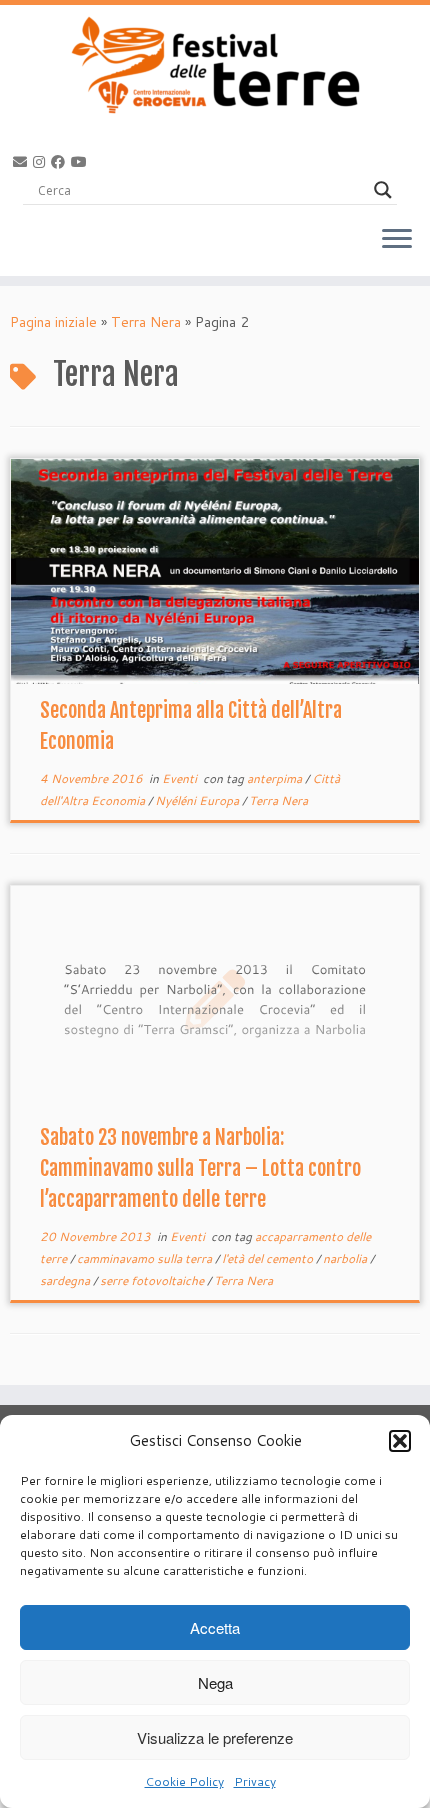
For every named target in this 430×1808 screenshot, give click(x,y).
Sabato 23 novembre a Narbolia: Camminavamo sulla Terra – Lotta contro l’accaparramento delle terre (200, 1168)
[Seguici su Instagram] (42, 162)
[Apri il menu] (397, 240)
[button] (400, 1441)
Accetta (215, 1627)
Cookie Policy (184, 1781)
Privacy (255, 1781)
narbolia (346, 1258)
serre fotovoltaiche (153, 1280)
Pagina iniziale (53, 322)
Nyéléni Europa (198, 800)
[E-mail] (23, 162)
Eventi (181, 778)
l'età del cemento (269, 1258)
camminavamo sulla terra (146, 1258)
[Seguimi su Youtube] (82, 162)
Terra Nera (146, 322)
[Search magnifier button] (383, 190)
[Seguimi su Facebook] (61, 162)
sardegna (66, 1280)
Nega (215, 1682)
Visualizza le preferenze (215, 1737)
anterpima (276, 778)
